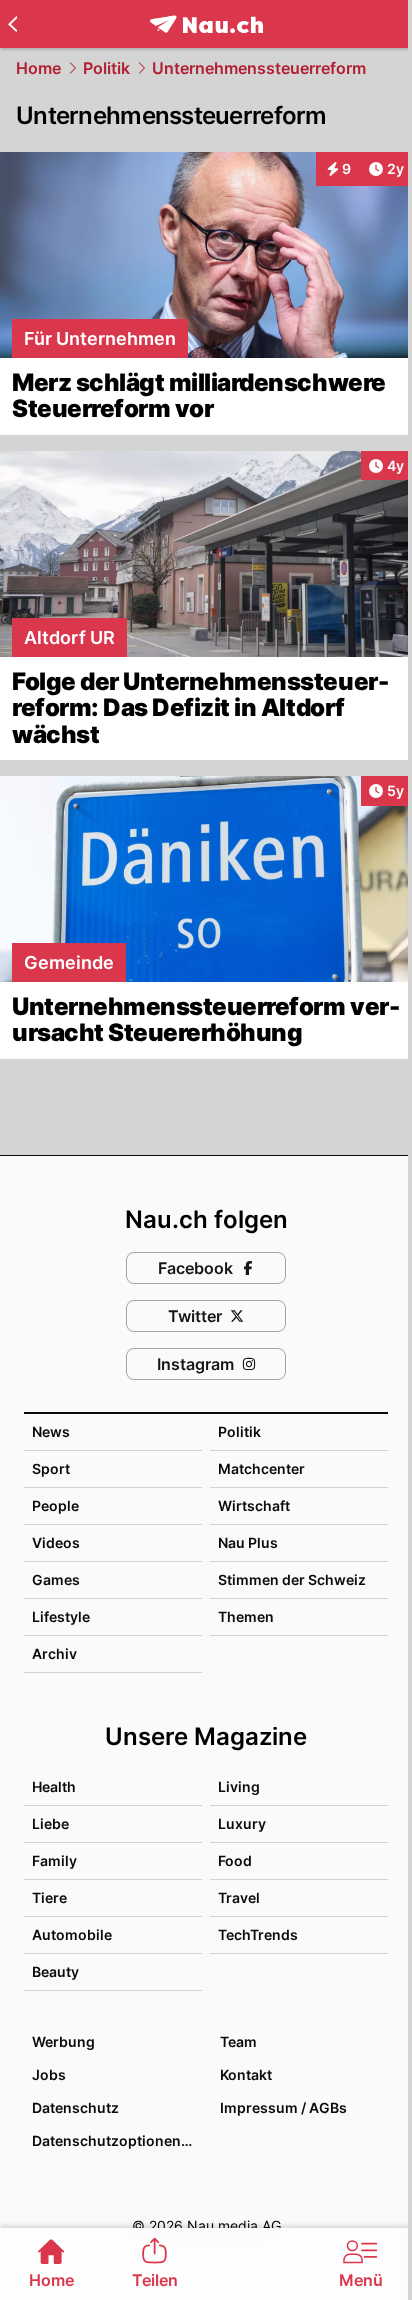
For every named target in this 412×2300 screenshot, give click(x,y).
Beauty (55, 1971)
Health (54, 1786)
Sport (51, 1468)
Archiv (54, 1653)
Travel (239, 1897)
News (51, 1431)
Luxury (242, 1823)
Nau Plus (248, 1542)
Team (238, 2041)
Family (54, 1860)
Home (38, 68)
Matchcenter (261, 1468)
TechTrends (258, 1934)
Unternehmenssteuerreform (259, 68)
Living (239, 1786)
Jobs (49, 2074)
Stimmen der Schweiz (292, 1579)
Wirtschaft (254, 1505)
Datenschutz (75, 2107)
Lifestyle (61, 1616)
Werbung (63, 2041)
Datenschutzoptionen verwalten (116, 2140)
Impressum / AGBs (283, 2107)
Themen (246, 1616)
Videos (56, 1542)
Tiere (49, 1897)
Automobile (72, 1934)
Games (56, 1579)
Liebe (50, 1823)
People (55, 1505)
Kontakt (246, 2074)
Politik (106, 68)
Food (235, 1860)
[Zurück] (12, 24)
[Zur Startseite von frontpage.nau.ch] (206, 24)
